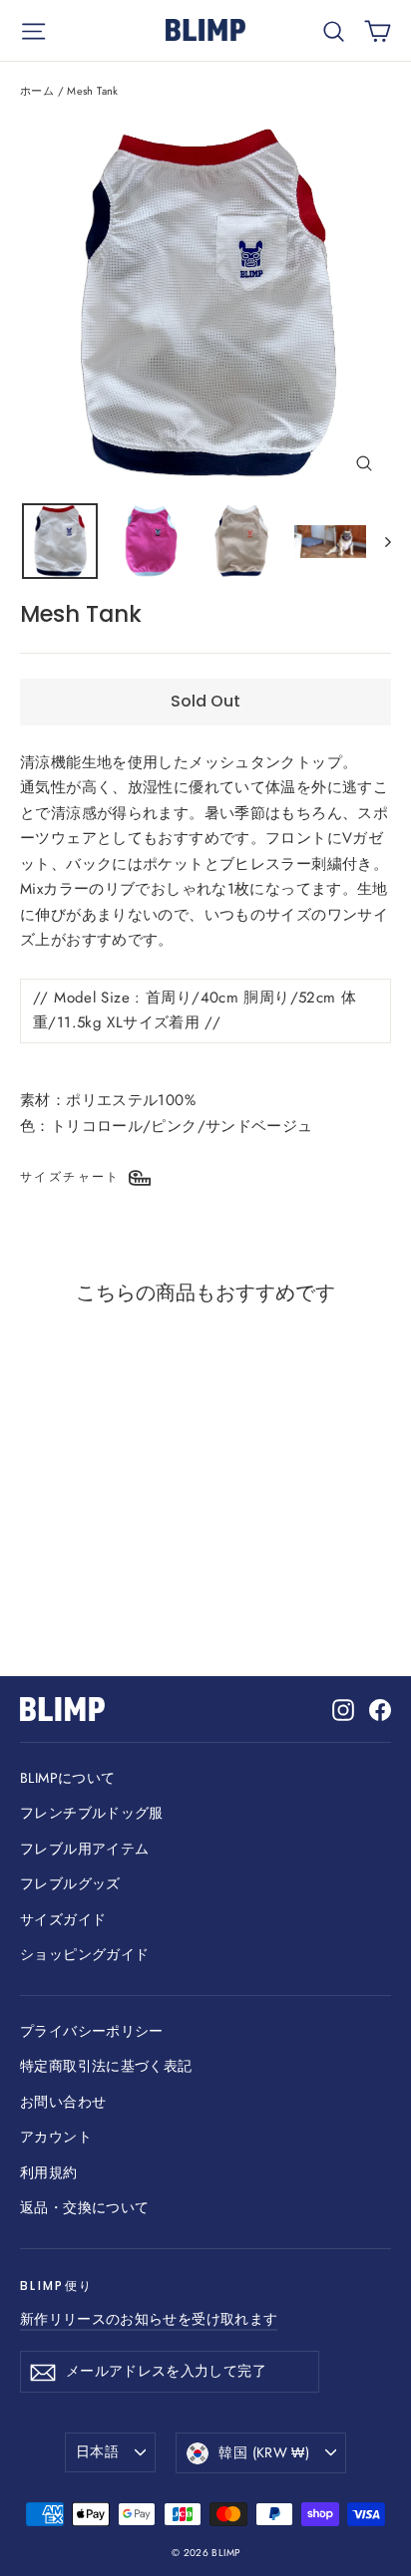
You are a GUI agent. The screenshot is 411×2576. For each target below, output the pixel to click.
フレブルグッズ (70, 1883)
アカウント (56, 2137)
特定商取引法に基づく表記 (106, 2066)
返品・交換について (84, 2207)
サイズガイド (63, 1919)
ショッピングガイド (84, 1954)
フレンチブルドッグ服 (92, 1813)
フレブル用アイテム (84, 1849)
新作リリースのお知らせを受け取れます (149, 2319)
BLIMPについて (67, 1778)
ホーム (37, 91)
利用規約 (49, 2172)
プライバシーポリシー (92, 2031)
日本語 (97, 2451)
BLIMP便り (56, 2286)
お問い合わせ (63, 2102)
